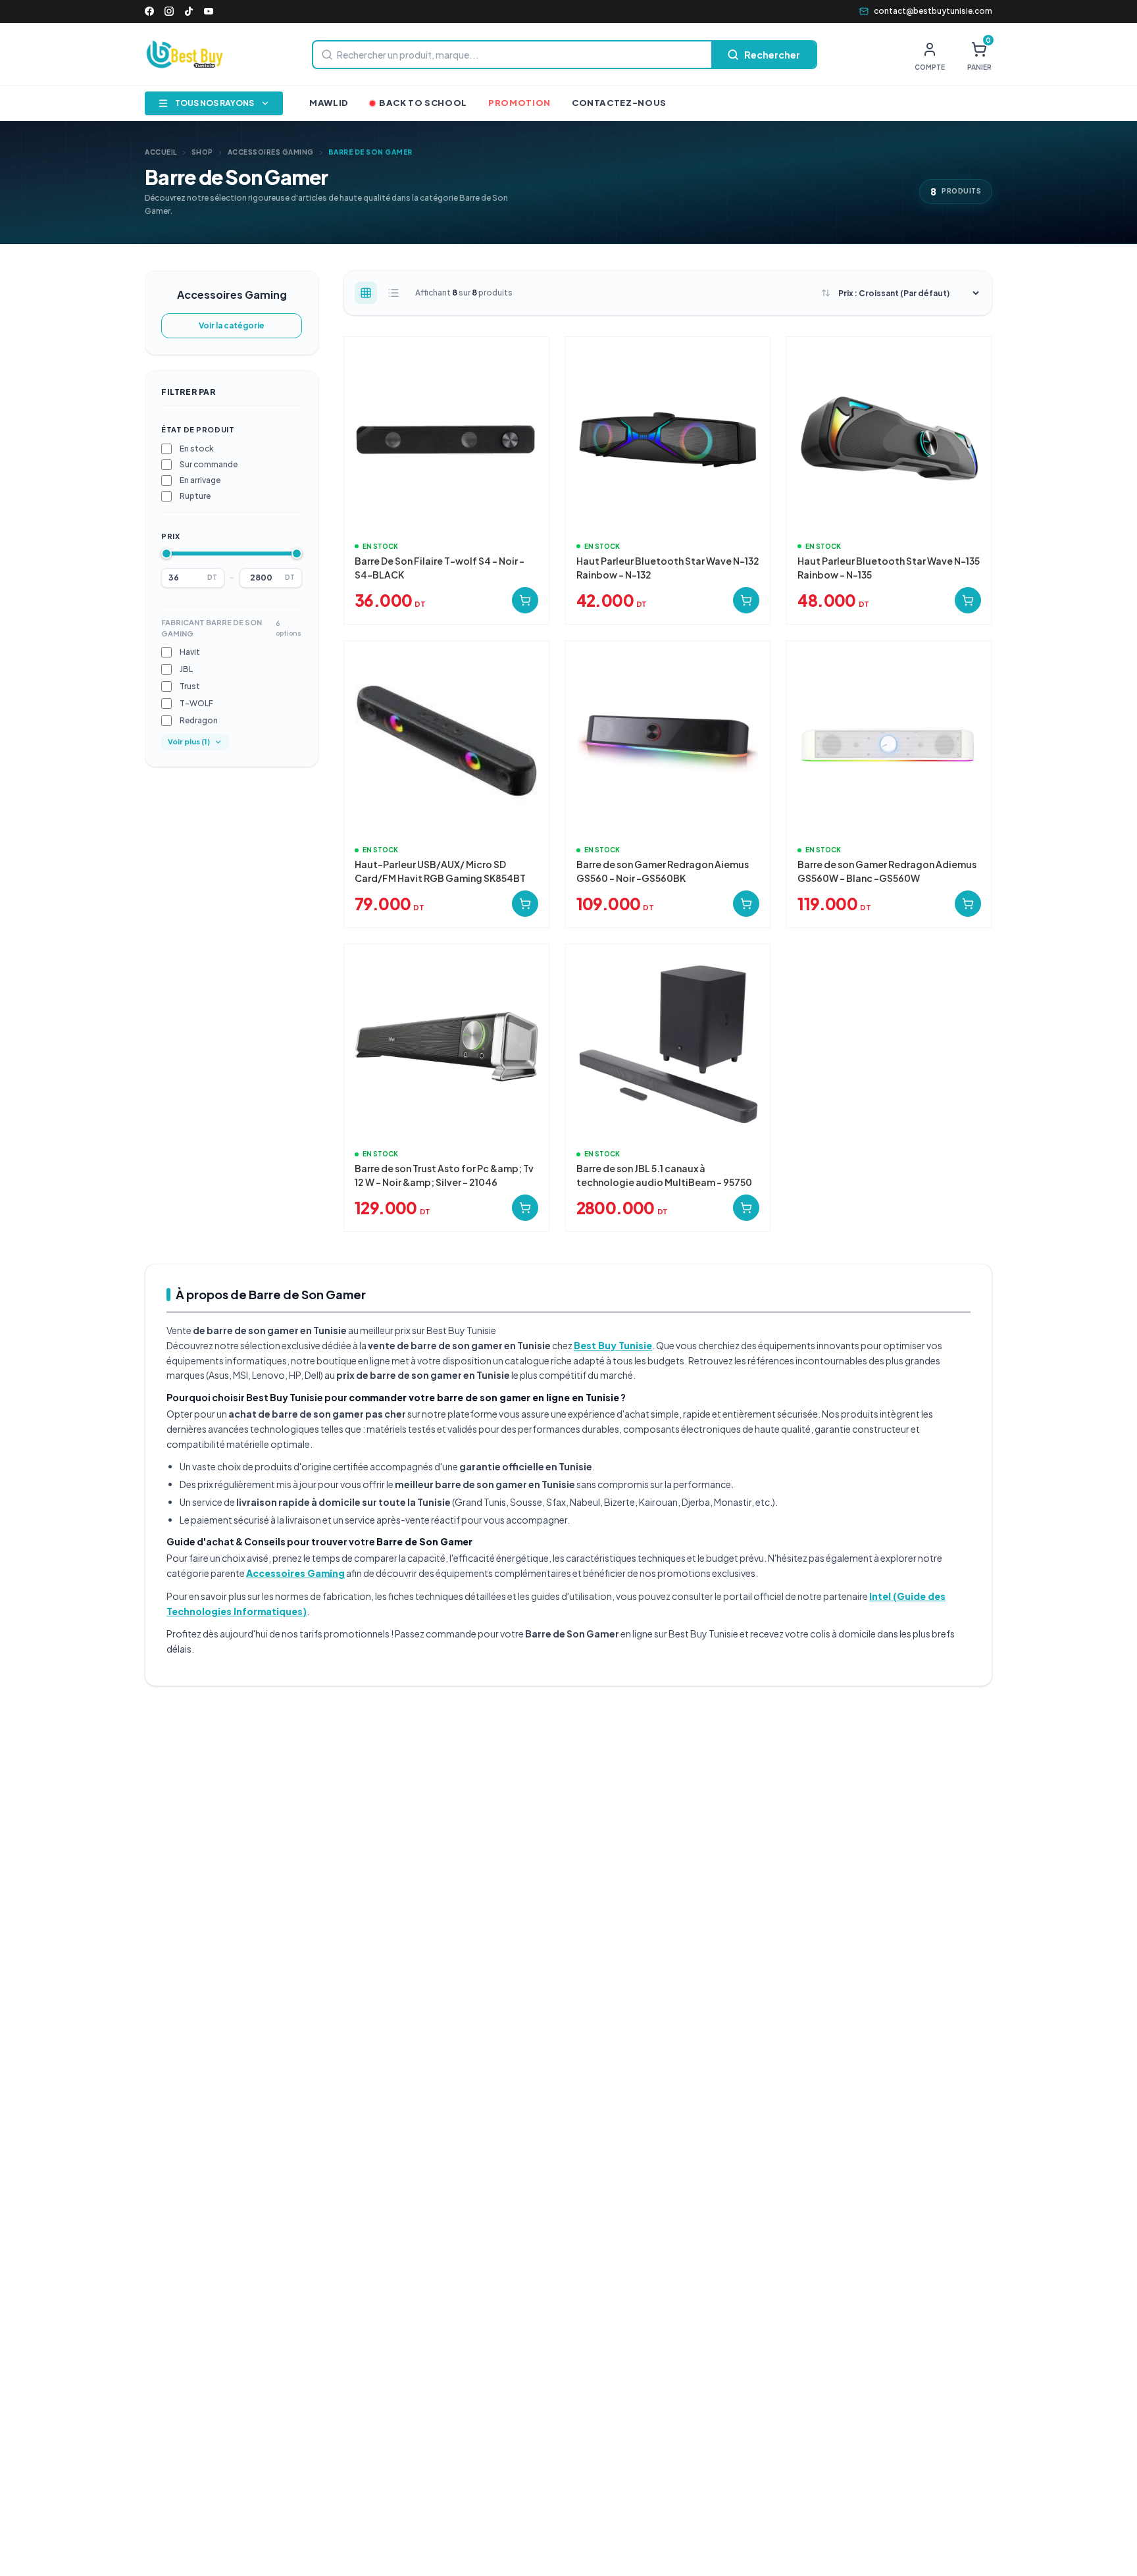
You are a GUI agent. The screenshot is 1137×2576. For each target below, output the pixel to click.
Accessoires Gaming (271, 152)
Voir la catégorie (232, 325)
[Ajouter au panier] (525, 600)
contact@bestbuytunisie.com (933, 11)
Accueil (161, 152)
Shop (202, 152)
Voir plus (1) (189, 741)
